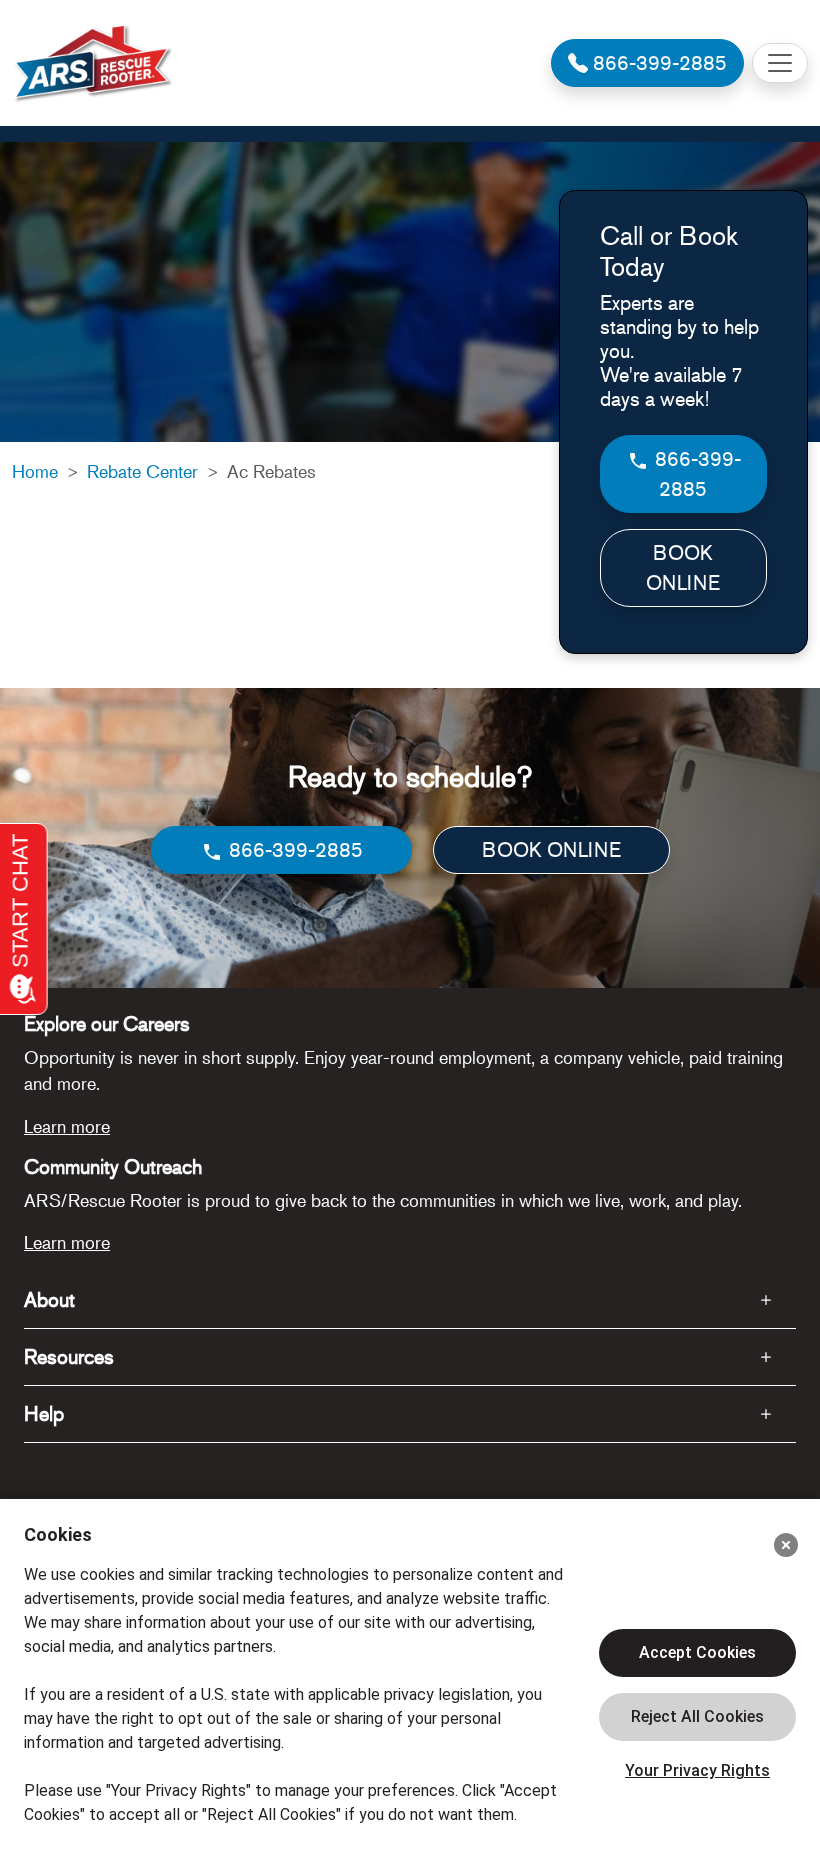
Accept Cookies (697, 1652)
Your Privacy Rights (697, 1770)
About (49, 1299)
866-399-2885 (695, 473)
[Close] (786, 1545)
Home (35, 471)
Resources (69, 1356)
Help (44, 1413)
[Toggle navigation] (780, 63)
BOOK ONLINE (683, 567)
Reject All (697, 1717)
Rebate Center (142, 471)
